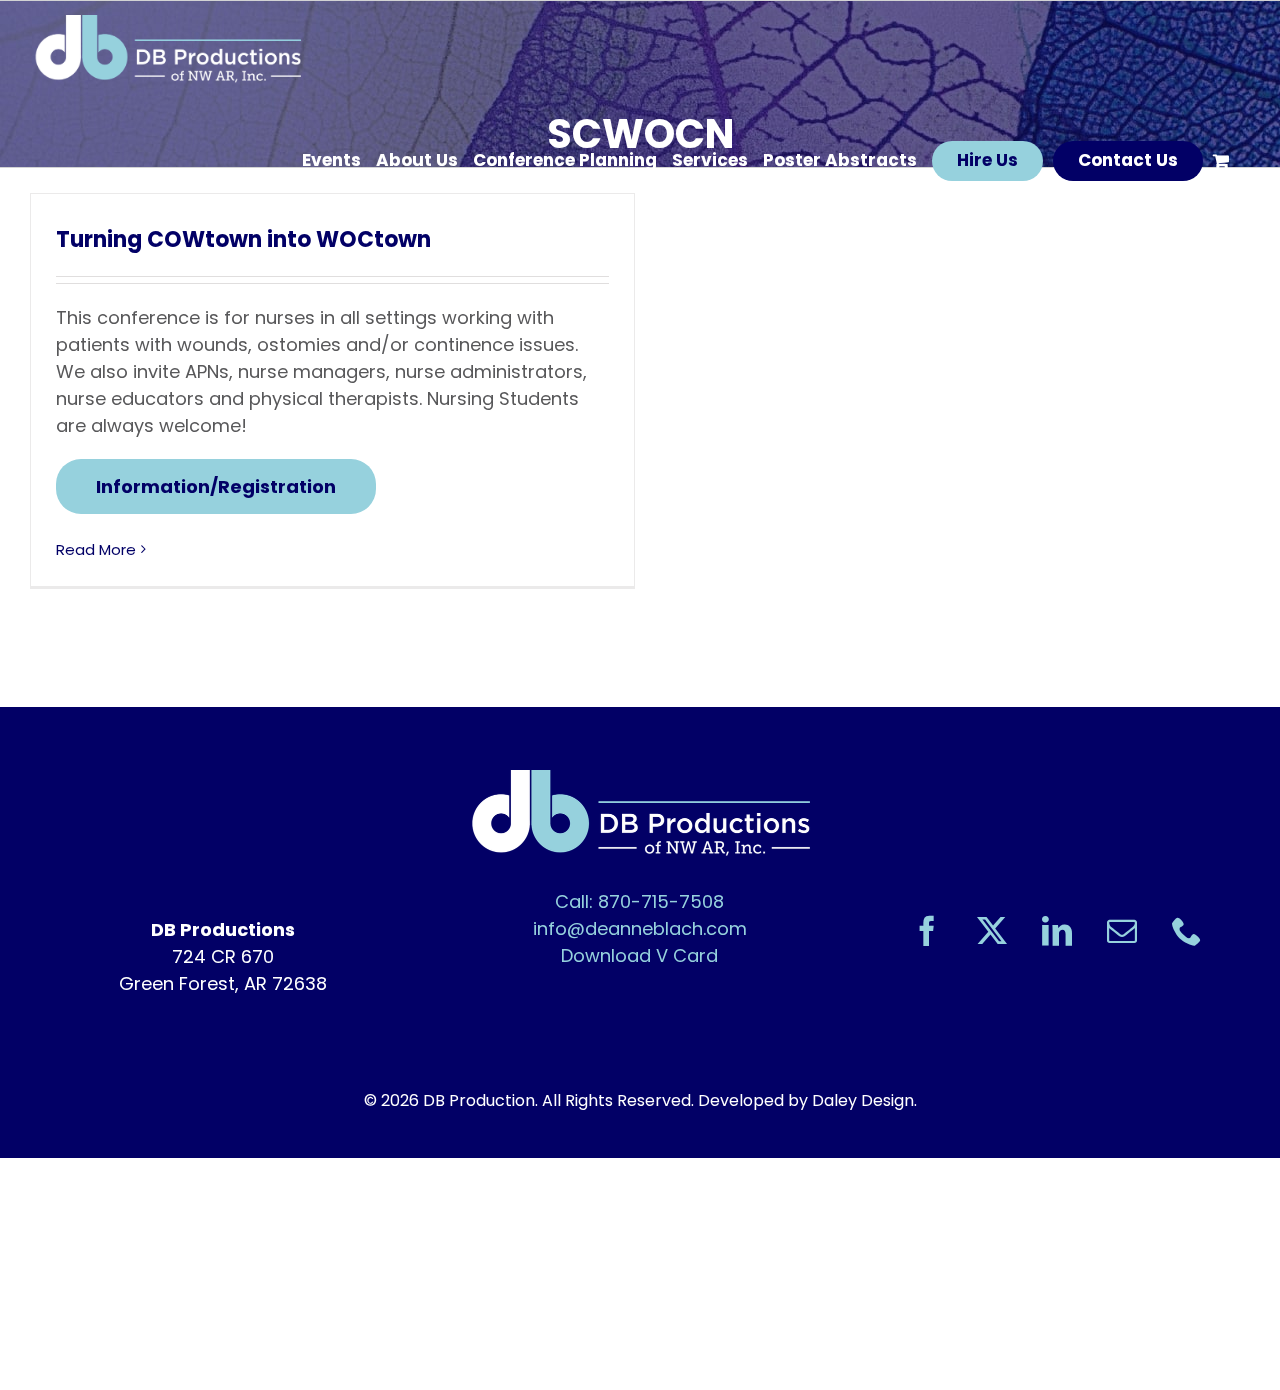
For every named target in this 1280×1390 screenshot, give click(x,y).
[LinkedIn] (1057, 931)
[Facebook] (927, 931)
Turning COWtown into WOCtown (243, 239)
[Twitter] (992, 931)
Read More (96, 549)
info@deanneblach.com (640, 928)
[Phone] (1187, 931)
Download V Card (639, 955)
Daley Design (863, 1100)
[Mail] (1122, 931)
